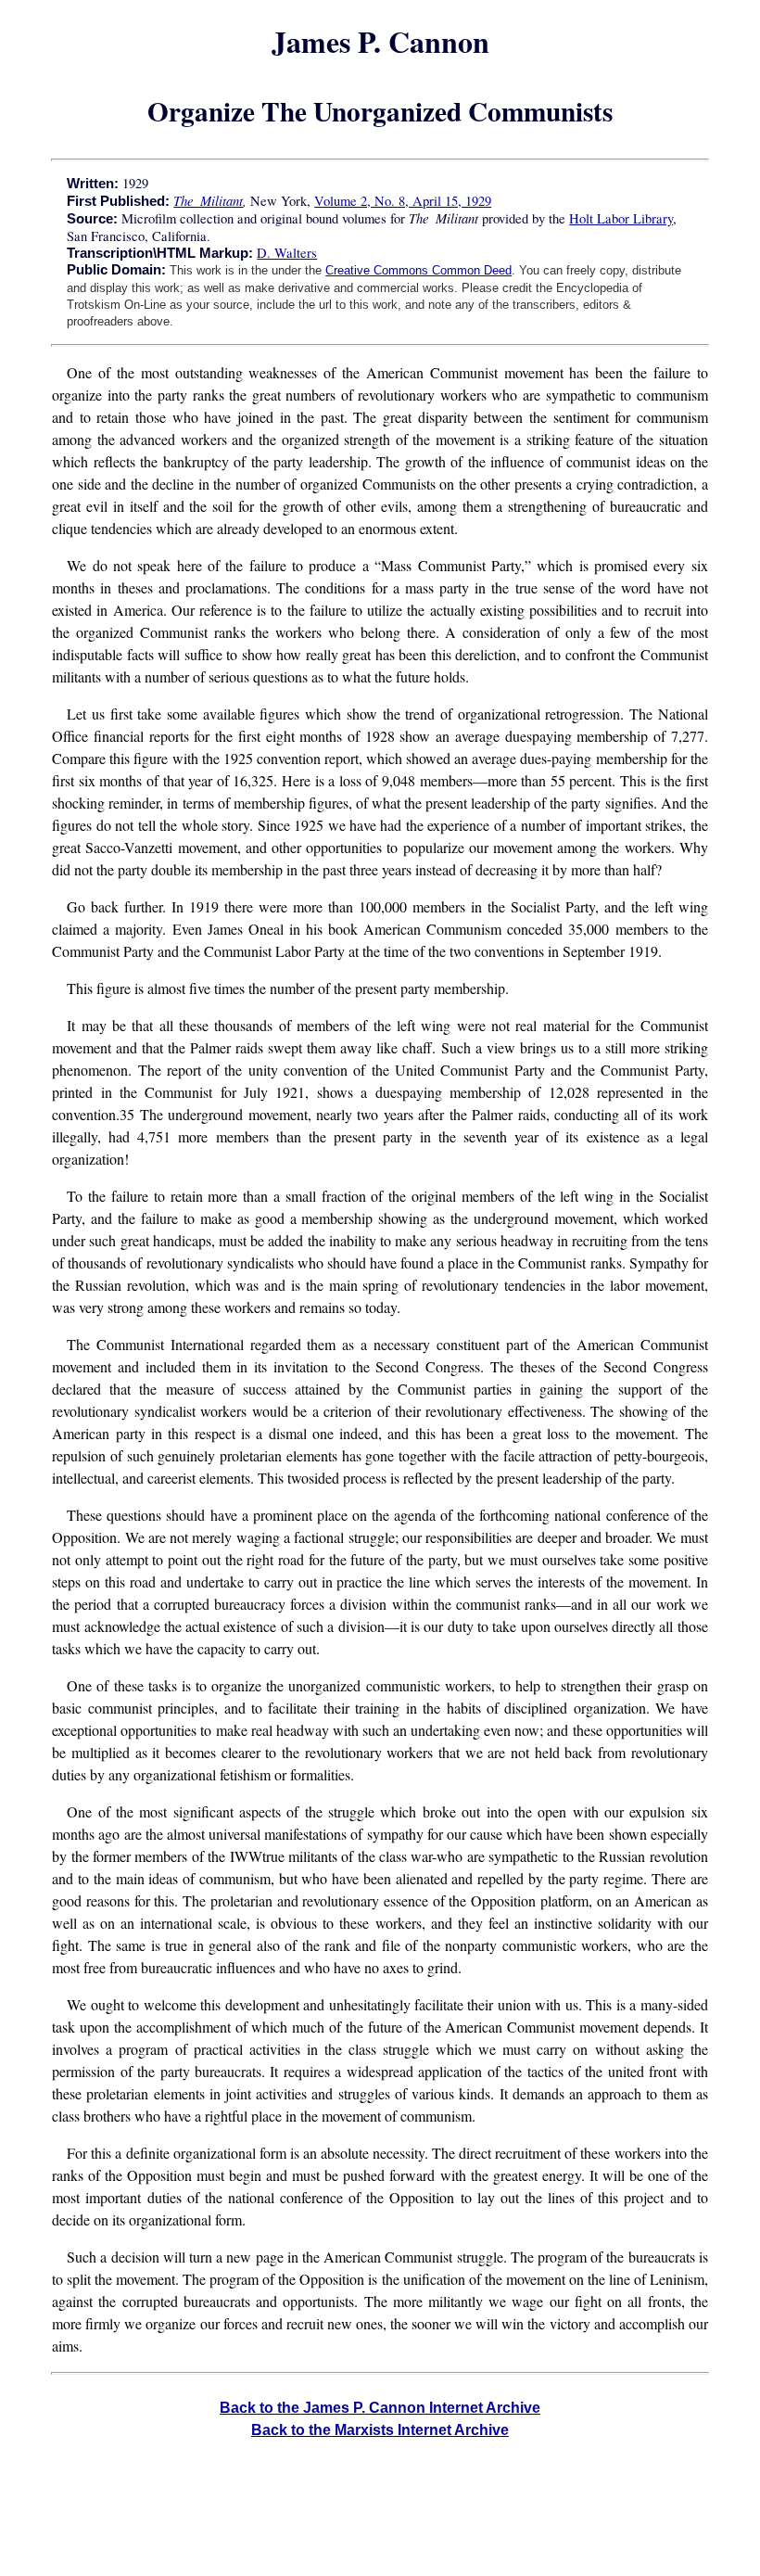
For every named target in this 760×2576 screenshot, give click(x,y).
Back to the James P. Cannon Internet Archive (380, 2408)
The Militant (208, 200)
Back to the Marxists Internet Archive (380, 2430)
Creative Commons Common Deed (418, 270)
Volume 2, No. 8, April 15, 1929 (403, 201)
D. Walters (287, 253)
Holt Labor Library (621, 218)
